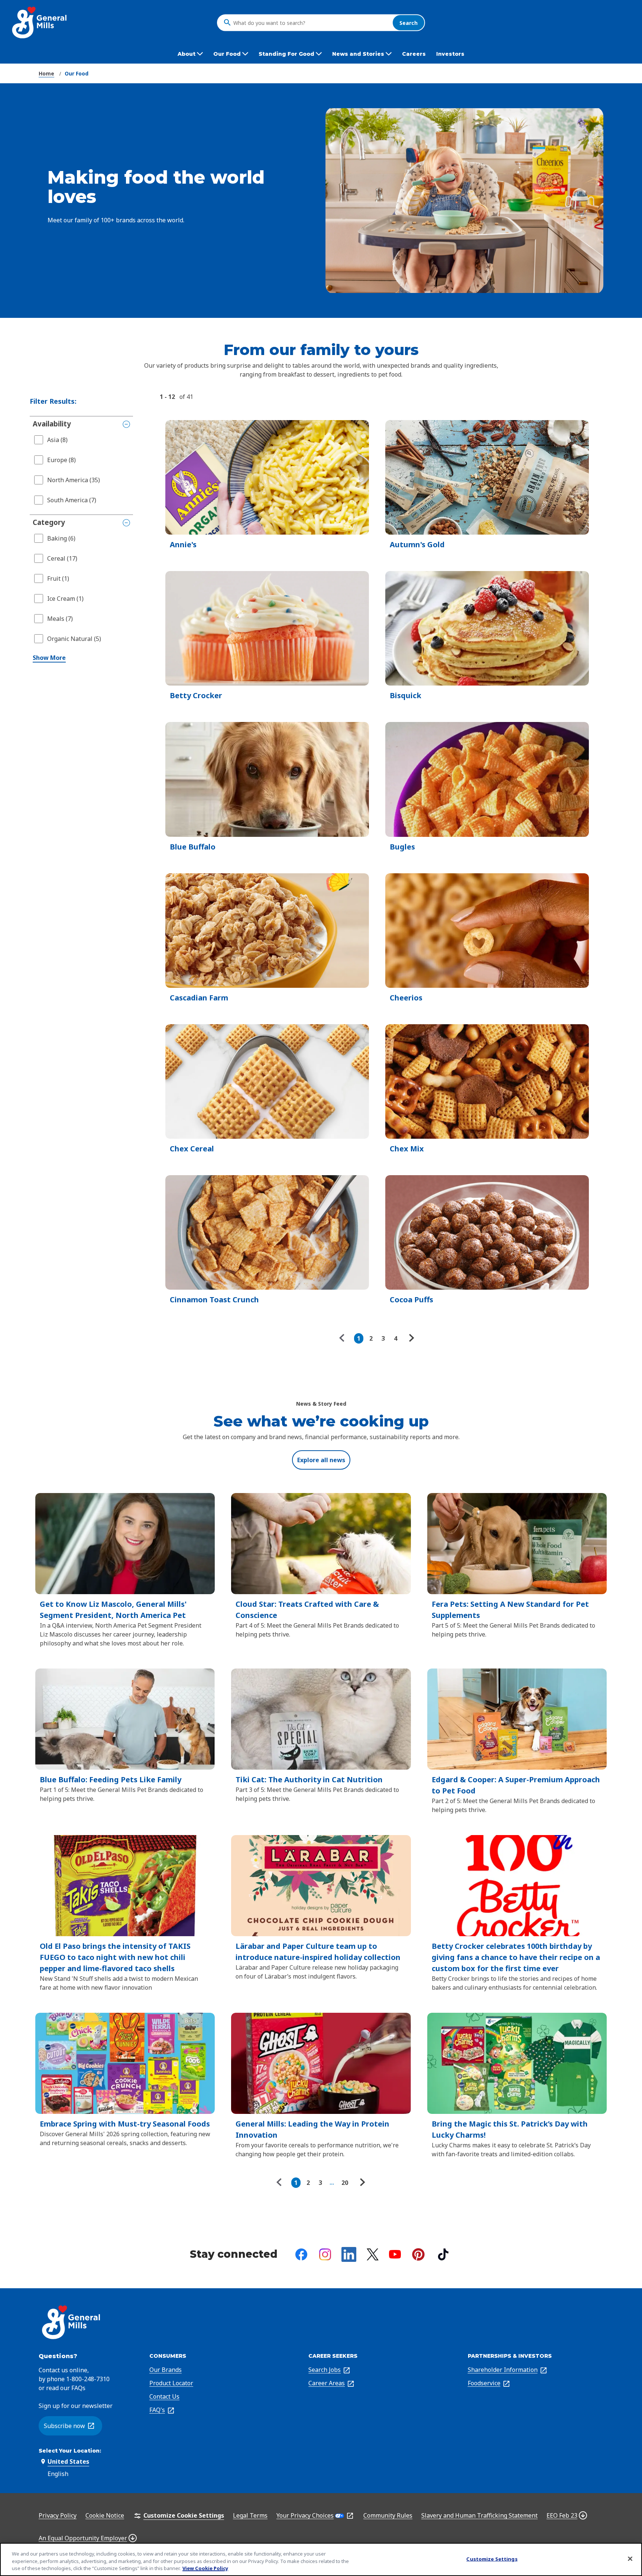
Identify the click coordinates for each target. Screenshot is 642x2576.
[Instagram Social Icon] (325, 2254)
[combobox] (311, 23)
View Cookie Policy (205, 2568)
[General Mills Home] (40, 22)
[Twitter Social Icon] (373, 2254)
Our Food (77, 73)
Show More (49, 658)
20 (345, 2183)
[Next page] (411, 1338)
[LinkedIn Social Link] (349, 2254)
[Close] (630, 2559)
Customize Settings (492, 2559)
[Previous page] (344, 1338)
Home (46, 73)
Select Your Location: (70, 2451)
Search (408, 22)
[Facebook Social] (301, 2254)
